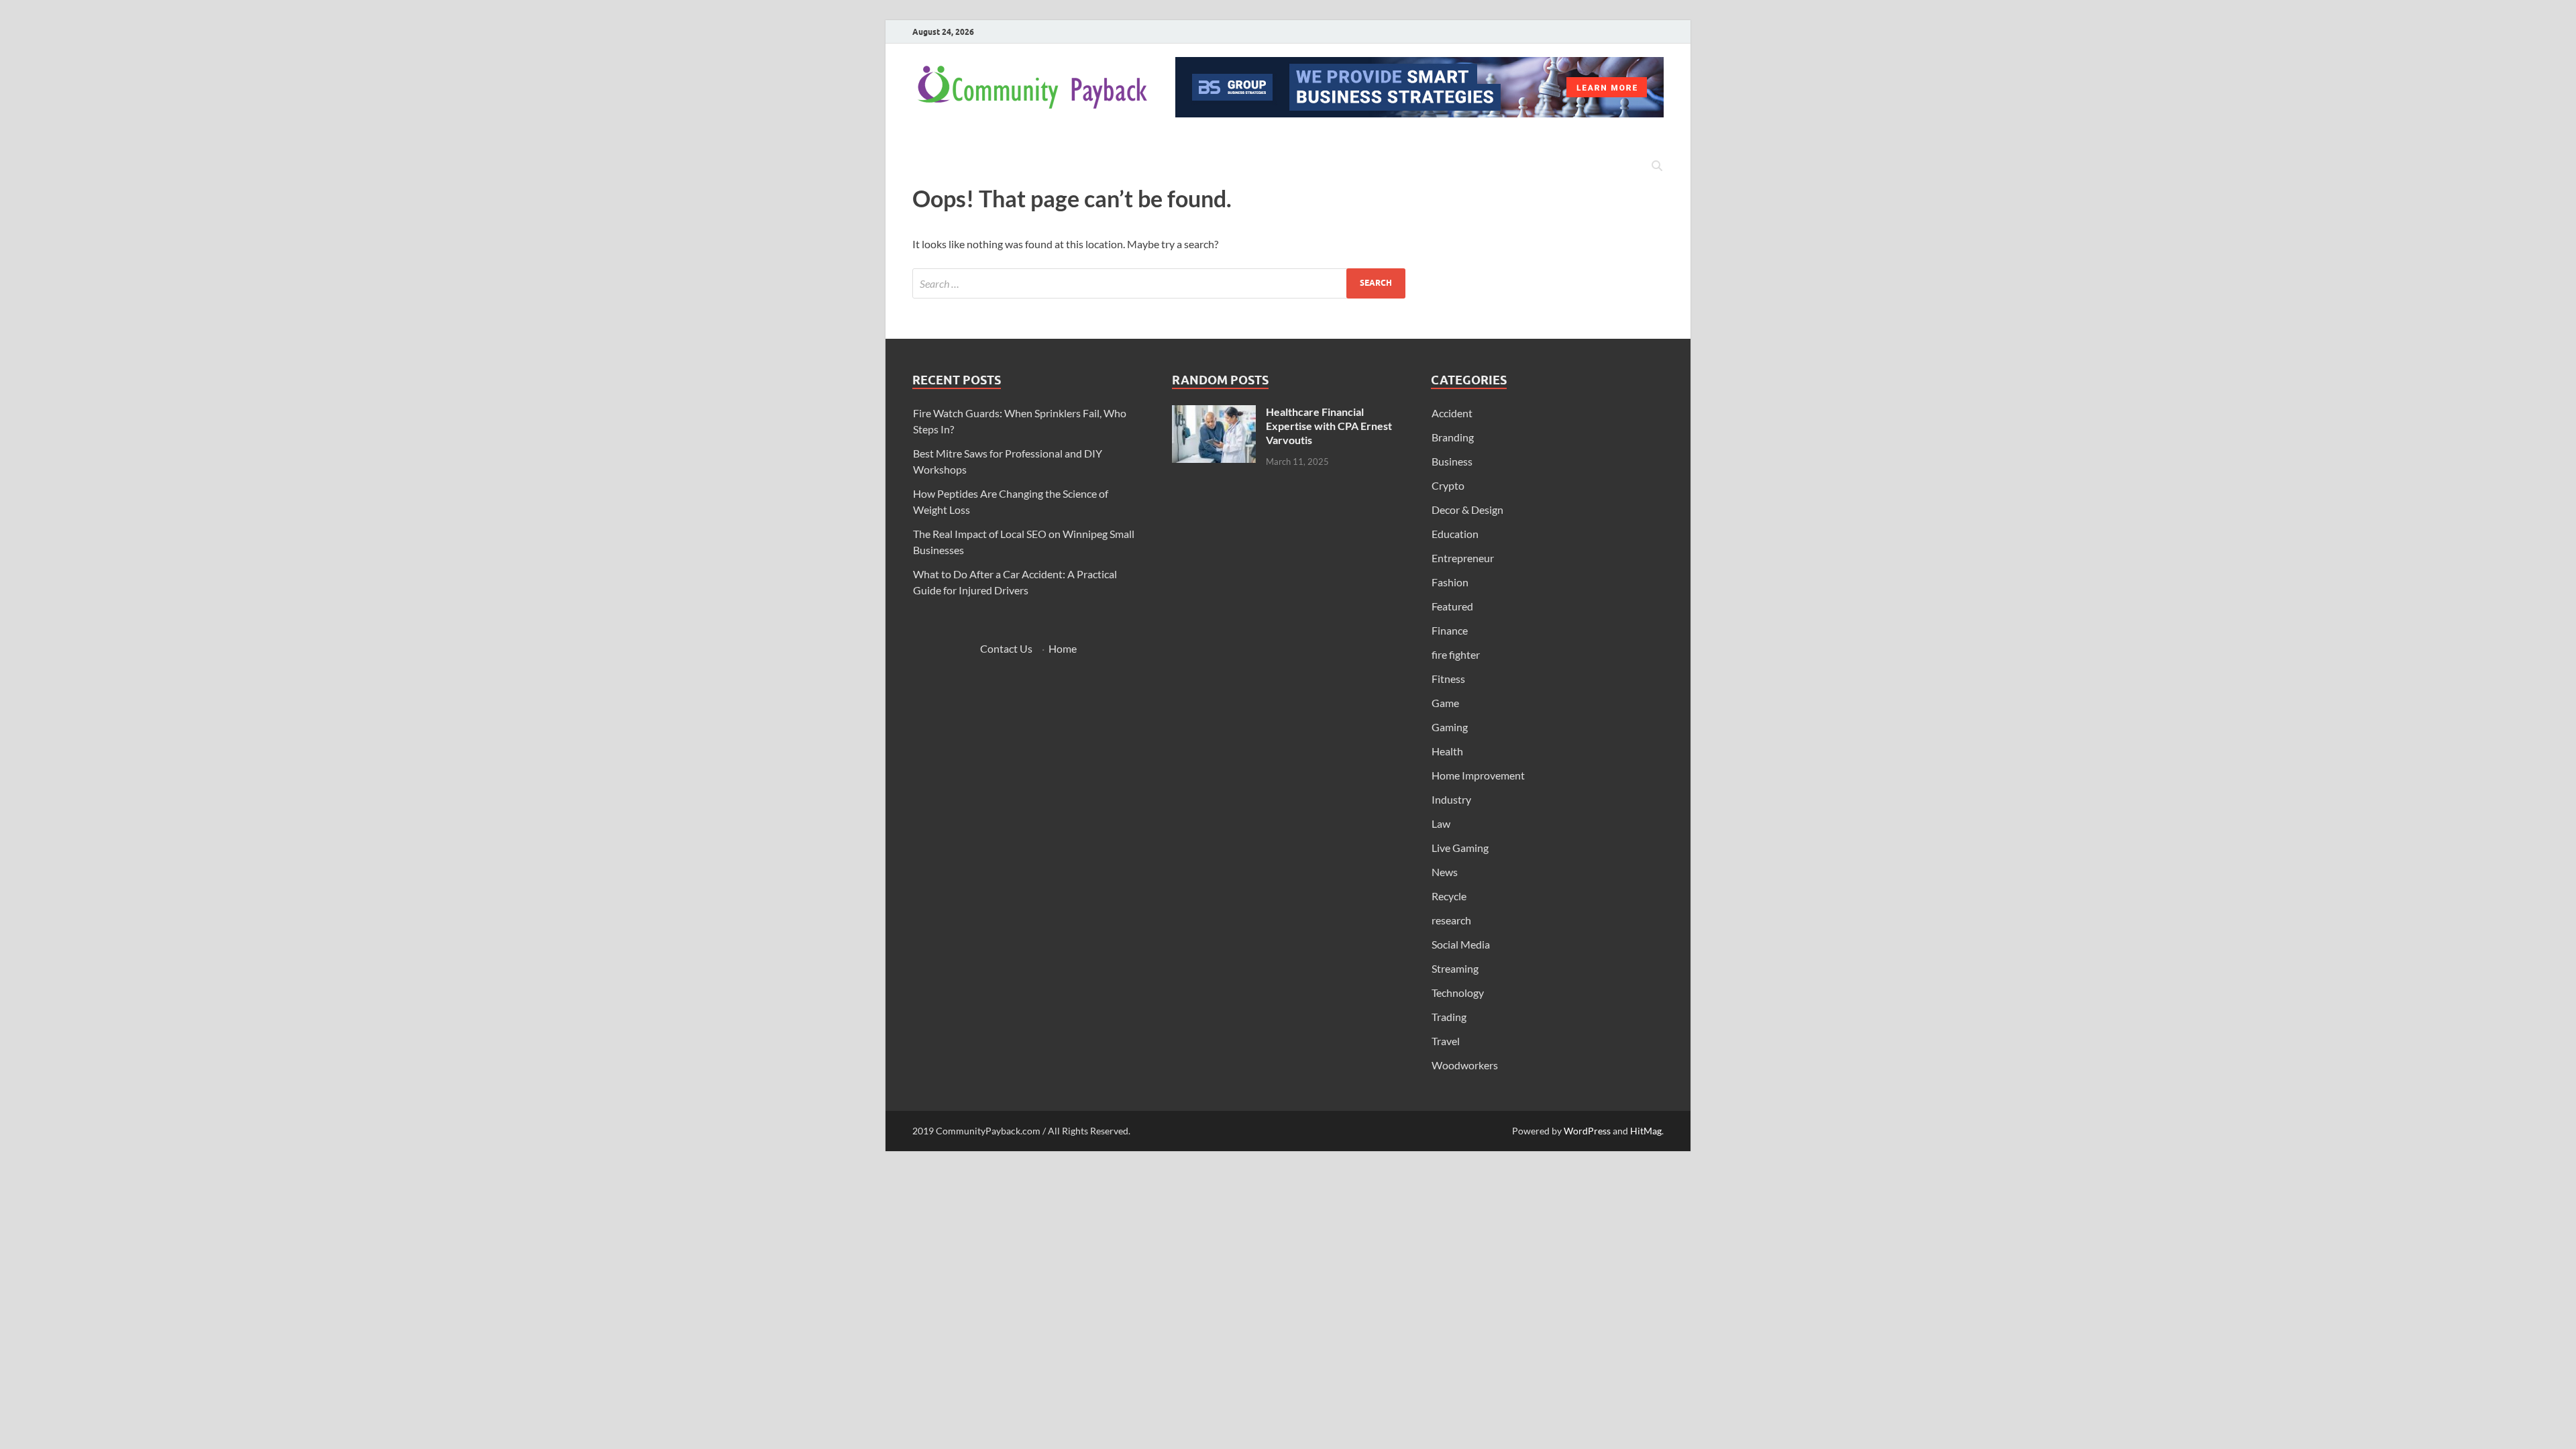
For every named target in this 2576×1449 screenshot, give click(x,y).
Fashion (1450, 582)
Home (1063, 648)
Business (1452, 461)
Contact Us (1006, 648)
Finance (1450, 630)
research (1451, 920)
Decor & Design (1467, 509)
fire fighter (1456, 654)
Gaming (1450, 727)
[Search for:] (1159, 283)
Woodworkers (1465, 1065)
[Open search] (1657, 166)
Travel (1446, 1041)
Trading (1449, 1017)
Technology (1458, 992)
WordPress (1587, 1131)
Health (1447, 751)
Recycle (1449, 896)
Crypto (1448, 485)
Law (1441, 823)
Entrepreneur (1463, 558)
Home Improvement (1478, 775)
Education (1455, 534)
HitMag (1646, 1131)
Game (1445, 703)
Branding (1453, 437)
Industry (1451, 799)
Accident (1452, 413)
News (1445, 872)
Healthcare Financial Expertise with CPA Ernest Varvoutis (1329, 426)
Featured (1452, 606)
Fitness (1448, 679)
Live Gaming (1460, 848)
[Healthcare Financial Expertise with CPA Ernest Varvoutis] (1214, 413)
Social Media (1461, 944)
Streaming (1455, 968)
